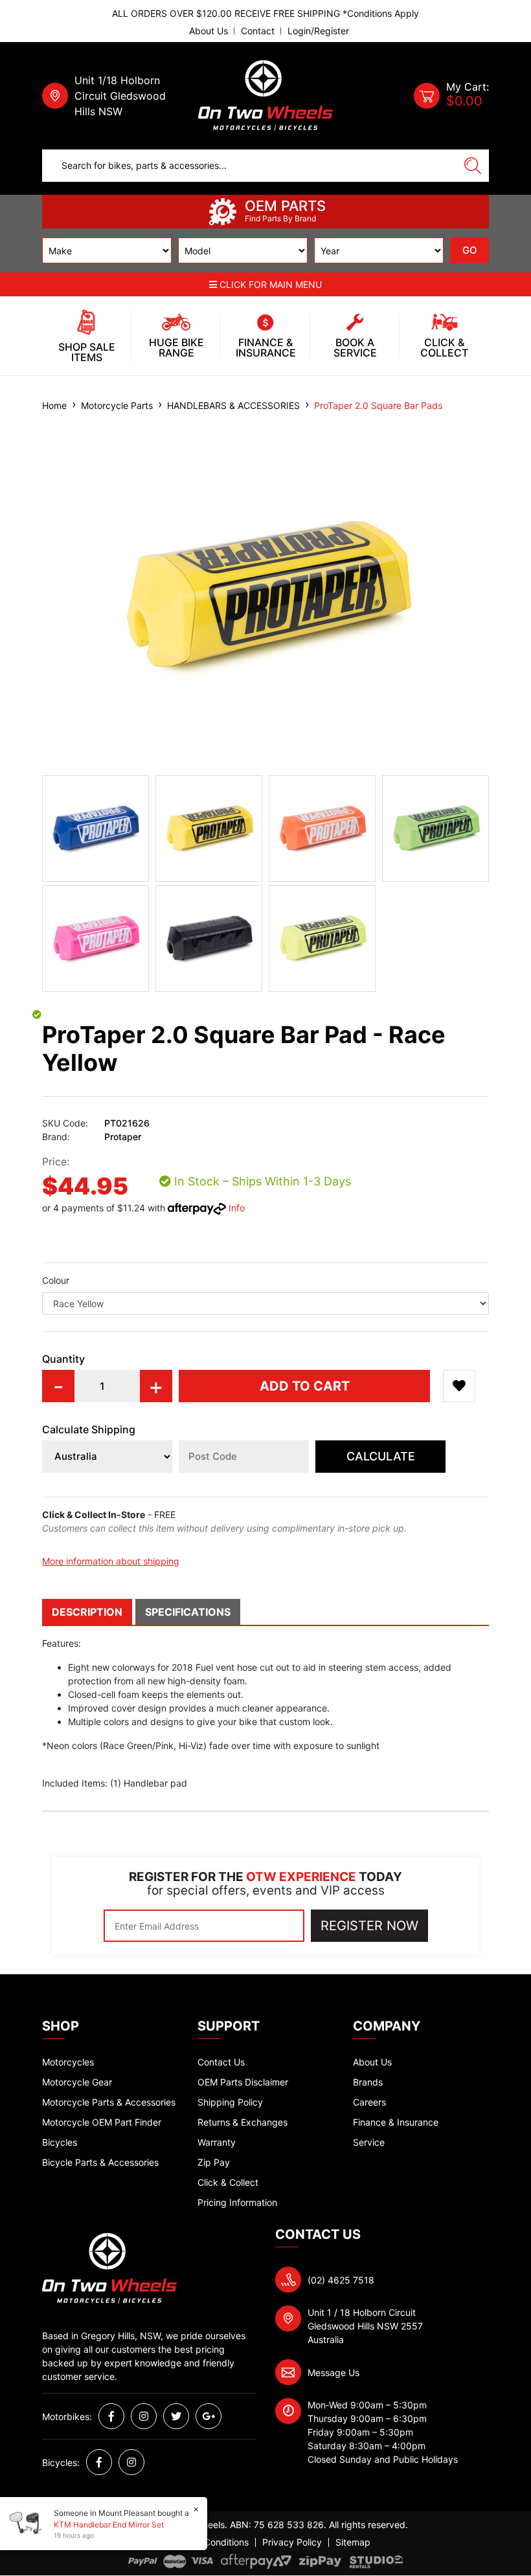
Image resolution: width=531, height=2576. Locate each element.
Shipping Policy (230, 2102)
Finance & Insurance (396, 2122)
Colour (56, 1280)
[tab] (89, 1612)
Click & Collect (228, 2182)
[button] (459, 1386)
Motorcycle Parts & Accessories (109, 2102)
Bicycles (60, 2142)
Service (369, 2142)
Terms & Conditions (208, 2542)
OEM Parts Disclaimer (243, 2082)
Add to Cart (305, 1386)
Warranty (217, 2142)
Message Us (333, 2372)
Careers (369, 2102)
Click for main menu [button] (269, 284)
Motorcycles (68, 2062)
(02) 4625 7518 (341, 2280)
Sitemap (353, 2542)
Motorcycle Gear (77, 2082)
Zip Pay (214, 2162)
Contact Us (221, 2062)
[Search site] (473, 166)
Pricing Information (237, 2202)
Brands (368, 2082)
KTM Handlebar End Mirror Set (109, 2525)
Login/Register (318, 31)
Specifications (188, 1612)
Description (87, 1612)
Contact (258, 31)
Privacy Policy (292, 2542)
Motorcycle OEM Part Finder (102, 2122)
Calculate (381, 1456)
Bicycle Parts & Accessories (100, 2162)
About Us (209, 31)
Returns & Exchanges (243, 2122)
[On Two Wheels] (265, 95)
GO (470, 250)
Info (237, 1208)
